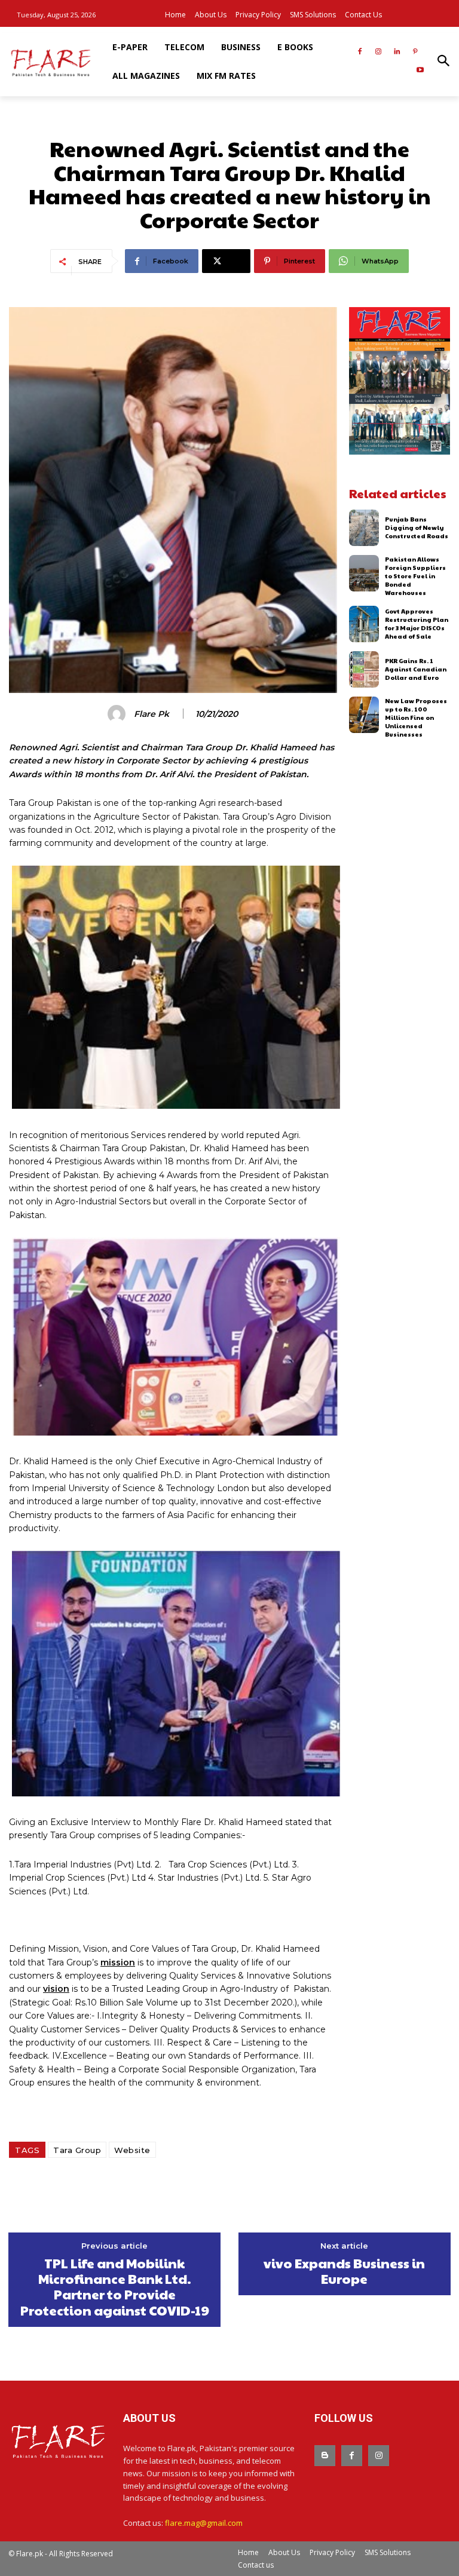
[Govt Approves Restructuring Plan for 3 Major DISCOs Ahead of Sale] (364, 624)
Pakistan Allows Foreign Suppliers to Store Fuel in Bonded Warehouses (415, 576)
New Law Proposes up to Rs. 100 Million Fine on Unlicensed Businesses (416, 717)
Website (132, 2150)
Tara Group (77, 2150)
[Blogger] (325, 2456)
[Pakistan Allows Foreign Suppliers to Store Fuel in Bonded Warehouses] (364, 573)
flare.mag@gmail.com (204, 2523)
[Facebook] (360, 52)
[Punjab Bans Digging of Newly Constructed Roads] (364, 528)
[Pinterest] (415, 52)
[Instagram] (379, 52)
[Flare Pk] (118, 714)
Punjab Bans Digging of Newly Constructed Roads (417, 528)
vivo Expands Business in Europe (344, 2271)
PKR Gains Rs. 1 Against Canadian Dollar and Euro (416, 669)
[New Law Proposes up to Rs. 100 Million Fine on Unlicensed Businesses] (364, 715)
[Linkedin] (397, 52)
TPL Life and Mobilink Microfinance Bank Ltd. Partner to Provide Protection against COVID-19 (115, 2287)
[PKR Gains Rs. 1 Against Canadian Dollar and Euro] (364, 669)
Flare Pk (152, 714)
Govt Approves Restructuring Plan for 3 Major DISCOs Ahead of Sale (417, 624)
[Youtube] (420, 71)
